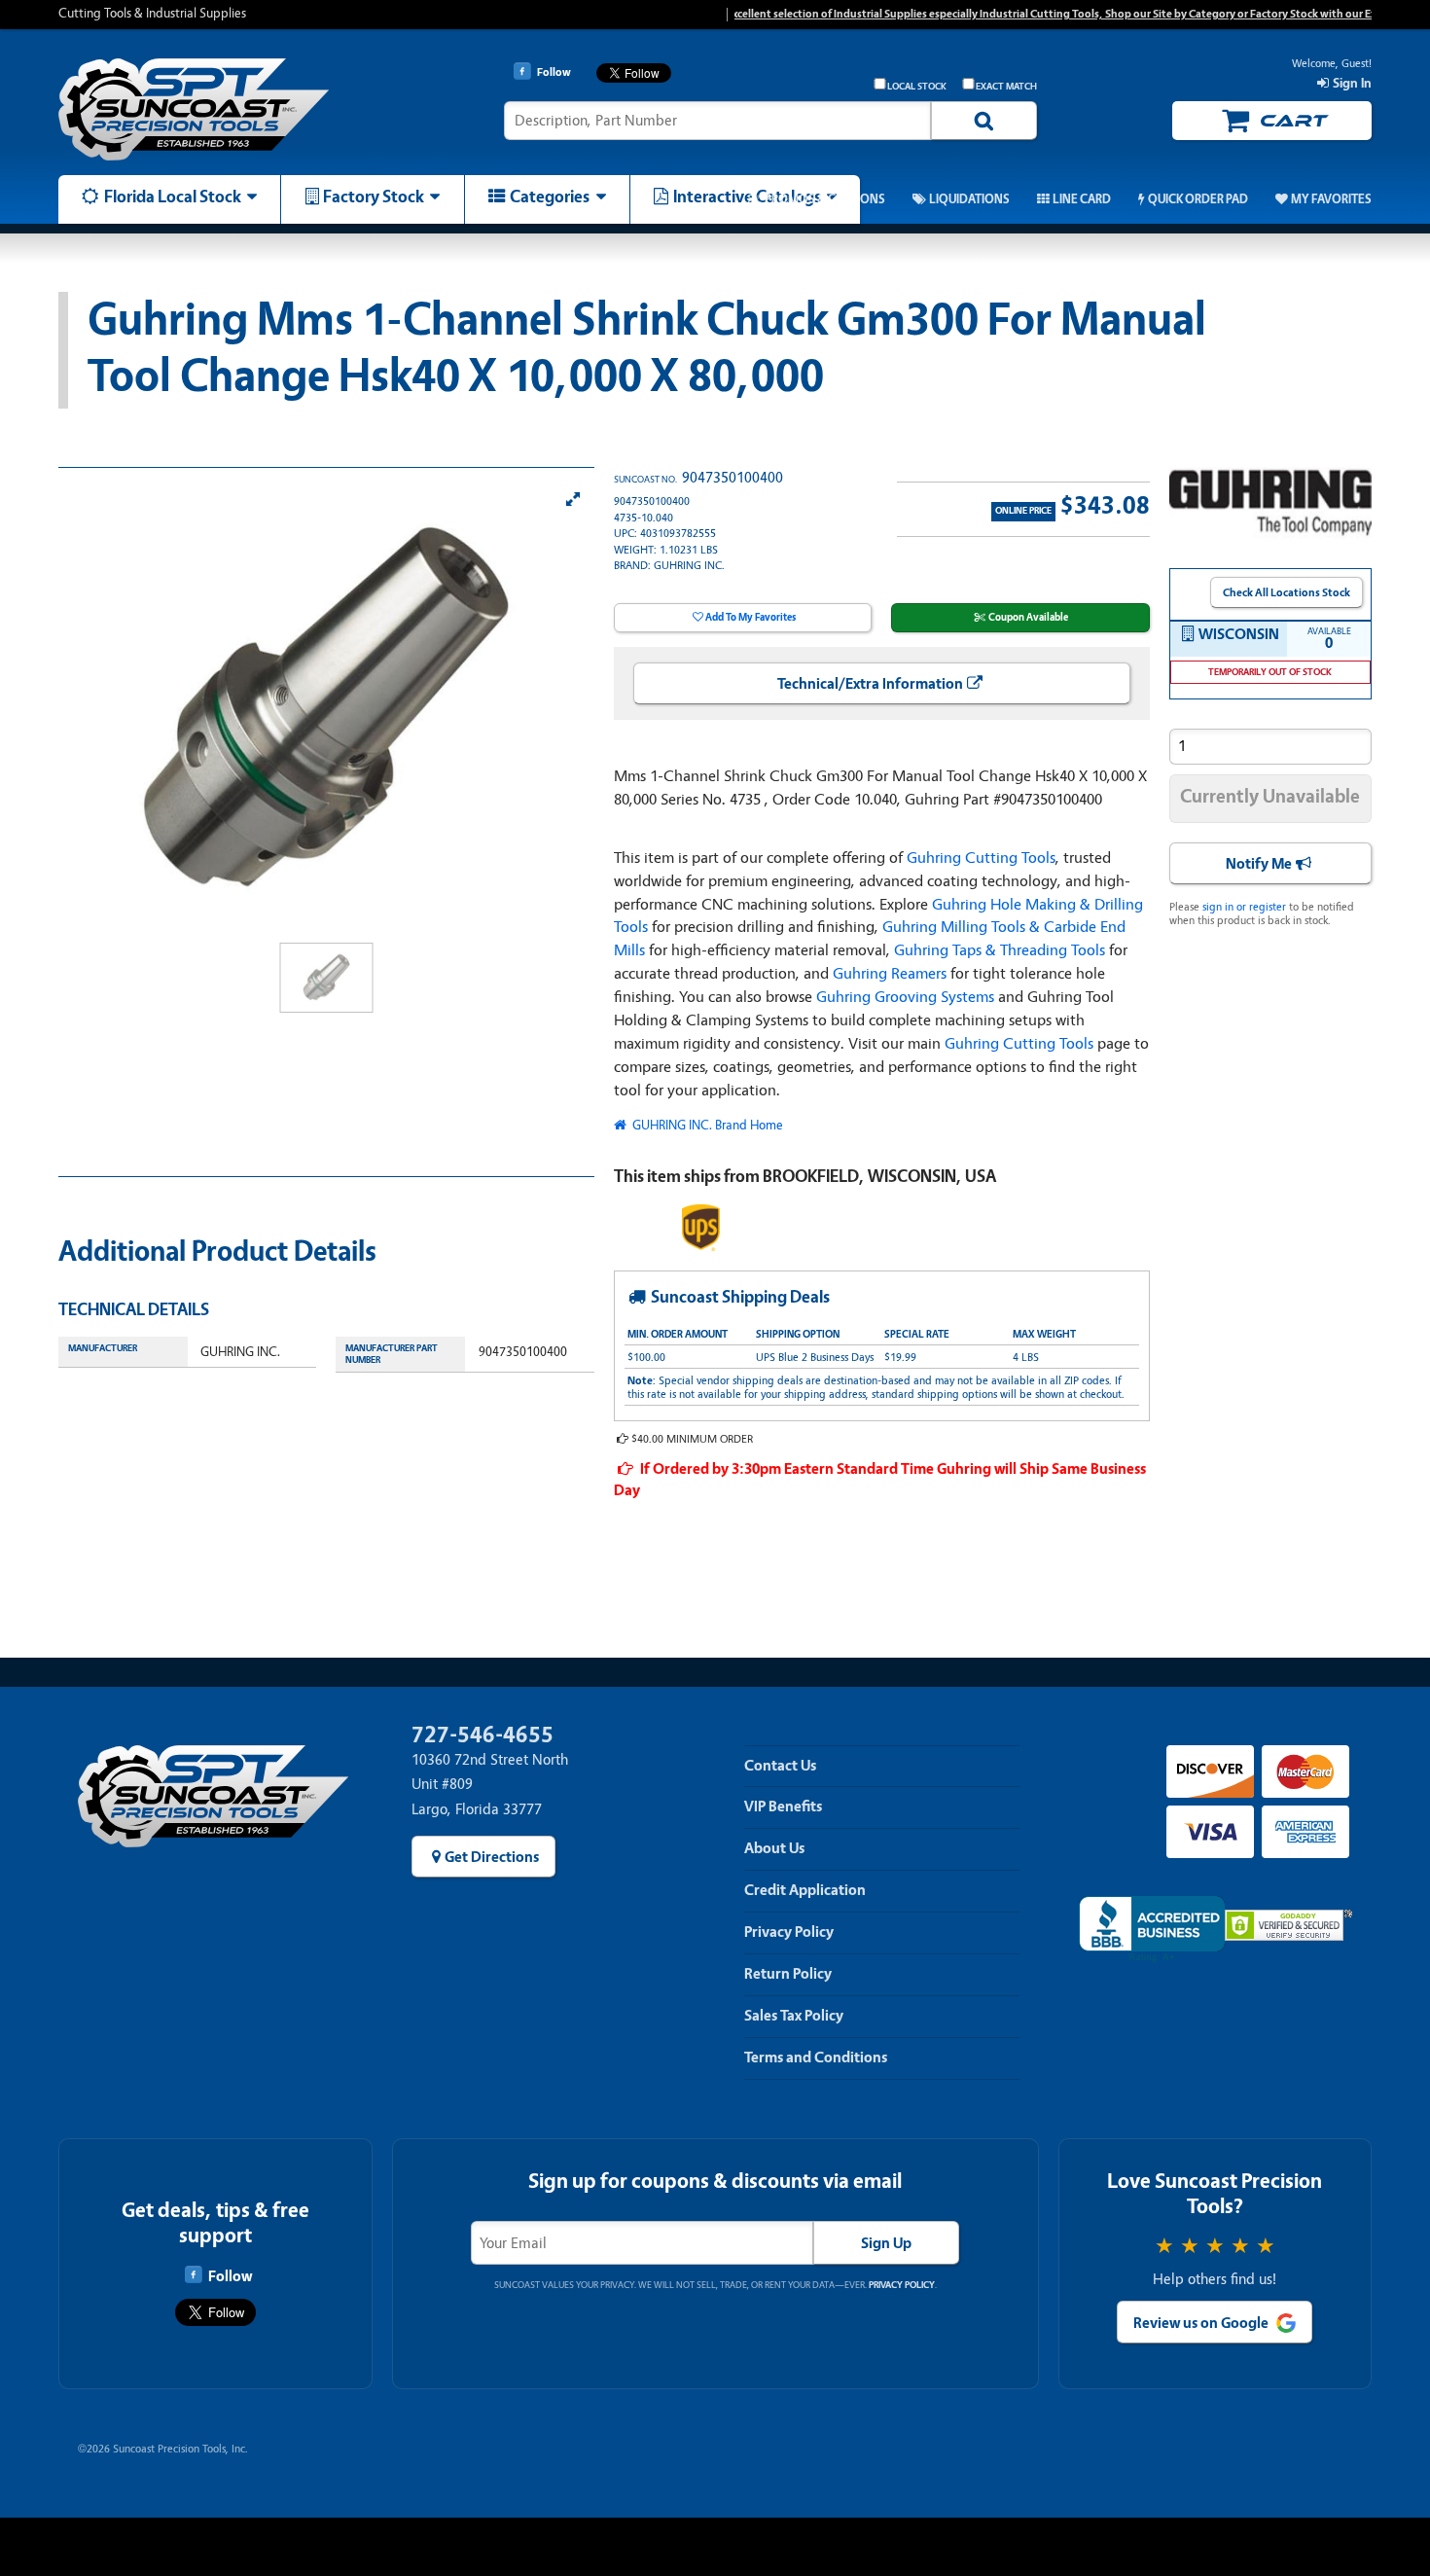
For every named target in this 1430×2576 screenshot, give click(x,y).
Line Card (1082, 199)
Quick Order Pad (1198, 199)
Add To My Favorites (751, 617)
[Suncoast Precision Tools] (214, 109)
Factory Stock (374, 197)
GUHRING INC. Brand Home (706, 1125)
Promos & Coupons (824, 199)
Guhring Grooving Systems (905, 997)
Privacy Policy (789, 1932)
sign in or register (1244, 907)
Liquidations (969, 199)
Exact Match (1006, 87)
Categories (550, 197)
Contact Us (780, 1766)
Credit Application (805, 1890)
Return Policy (788, 1974)
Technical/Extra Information (870, 684)
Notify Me (1259, 864)
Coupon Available (1028, 617)
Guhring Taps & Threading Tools (1000, 950)
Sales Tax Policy (794, 2016)
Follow (230, 2276)
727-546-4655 (483, 1735)
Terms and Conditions (816, 2057)
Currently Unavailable (1270, 796)
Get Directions (492, 1857)
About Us (774, 1848)
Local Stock (917, 87)
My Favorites (1331, 199)
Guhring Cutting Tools (981, 858)
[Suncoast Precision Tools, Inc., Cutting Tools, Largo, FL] (1152, 1930)
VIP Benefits (783, 1807)
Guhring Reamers (890, 973)
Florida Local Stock (173, 197)
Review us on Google (1201, 2323)
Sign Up (886, 2243)
